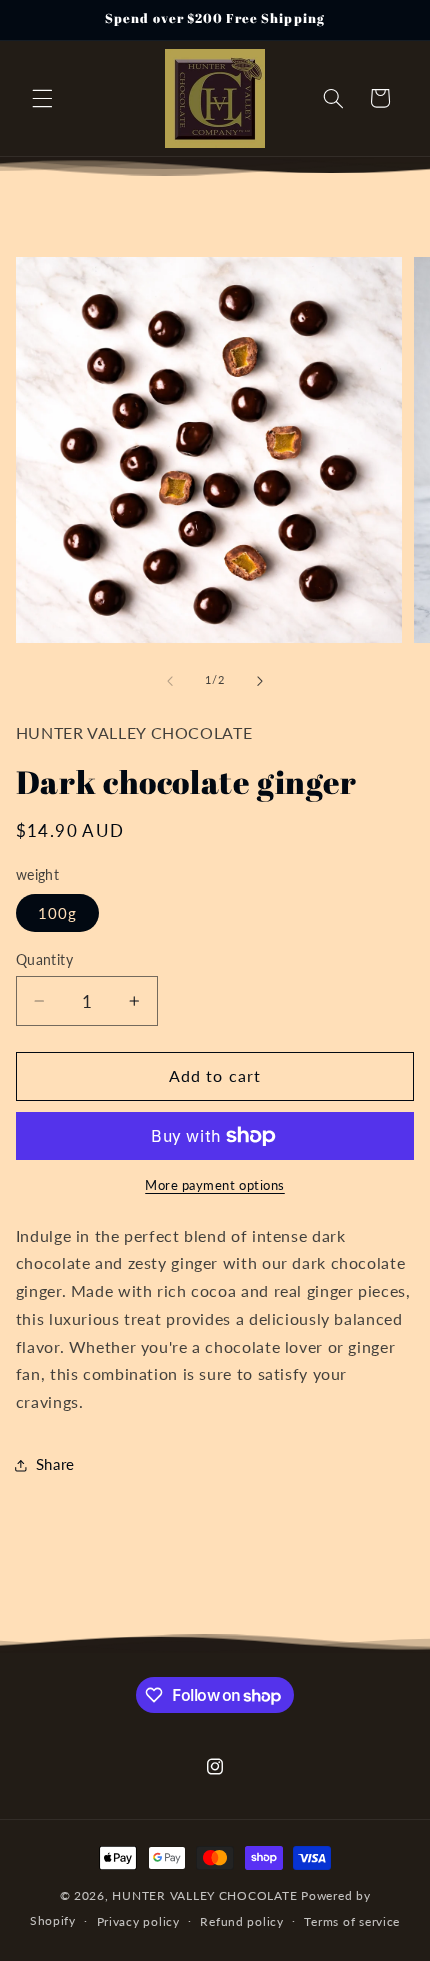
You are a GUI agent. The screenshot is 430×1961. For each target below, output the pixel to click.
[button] (42, 98)
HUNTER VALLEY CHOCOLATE (204, 1895)
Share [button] (55, 1464)
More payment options (215, 1185)
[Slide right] (260, 681)
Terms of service (352, 1921)
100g (57, 913)
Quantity (44, 960)
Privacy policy (138, 1921)
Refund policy (242, 1921)
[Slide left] (170, 681)
